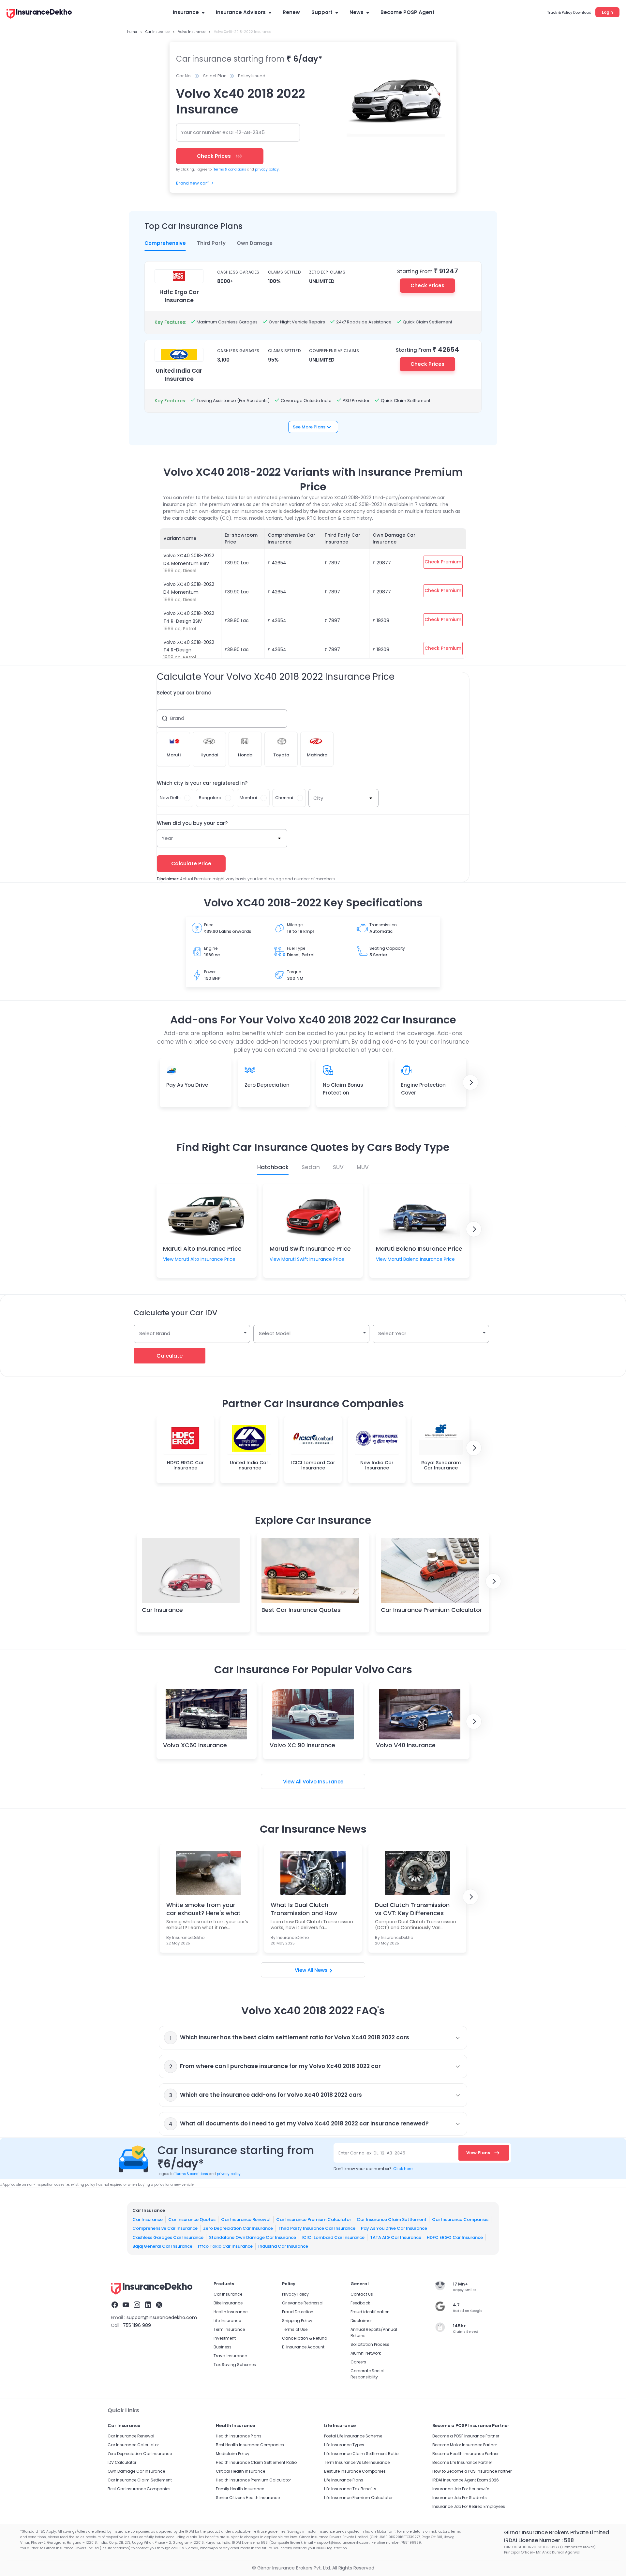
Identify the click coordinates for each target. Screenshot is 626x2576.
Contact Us (362, 2294)
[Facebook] (115, 2306)
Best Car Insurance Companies (139, 2489)
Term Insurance (229, 2329)
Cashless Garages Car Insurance (168, 2237)
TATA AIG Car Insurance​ (396, 2237)
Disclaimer (361, 2321)
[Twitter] (159, 2306)
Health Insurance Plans (239, 2436)
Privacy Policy (295, 2294)
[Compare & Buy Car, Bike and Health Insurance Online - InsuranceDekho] (39, 14)
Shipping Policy (297, 2321)
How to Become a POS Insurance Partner (472, 2471)
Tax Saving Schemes (235, 2365)
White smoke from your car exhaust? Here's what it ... (203, 1909)
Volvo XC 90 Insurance (302, 1745)
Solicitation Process (370, 2344)
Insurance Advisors (241, 12)
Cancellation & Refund (305, 2338)
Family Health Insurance (240, 2489)
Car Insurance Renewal (246, 2219)
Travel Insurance (230, 2356)
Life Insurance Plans (344, 2480)
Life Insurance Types (344, 2445)
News (357, 12)
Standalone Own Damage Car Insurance (253, 2237)
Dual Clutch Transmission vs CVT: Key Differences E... (412, 1909)
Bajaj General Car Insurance (162, 2246)
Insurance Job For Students (460, 2498)
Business (223, 2347)
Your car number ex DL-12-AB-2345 (223, 132)
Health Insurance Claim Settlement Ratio (256, 2462)
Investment (225, 2338)
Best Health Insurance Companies (250, 2445)
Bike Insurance (228, 2303)
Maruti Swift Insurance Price (310, 1249)
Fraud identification (370, 2312)
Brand (177, 718)
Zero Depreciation (267, 1085)
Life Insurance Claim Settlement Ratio (361, 2454)
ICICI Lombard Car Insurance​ (333, 2237)
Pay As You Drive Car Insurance (394, 2228)
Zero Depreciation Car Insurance (238, 2228)
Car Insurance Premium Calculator (432, 1610)
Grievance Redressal (303, 2303)
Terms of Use (295, 2329)
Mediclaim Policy (233, 2454)
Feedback (360, 2303)
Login (607, 12)
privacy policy (267, 169)
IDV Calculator (122, 2462)
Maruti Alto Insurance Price (202, 1249)
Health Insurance (231, 2312)
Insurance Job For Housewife (461, 2489)
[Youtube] (126, 2306)
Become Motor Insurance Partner (465, 2445)
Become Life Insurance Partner (462, 2462)
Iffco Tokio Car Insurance (225, 2246)
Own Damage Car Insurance (136, 2471)
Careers (358, 2362)
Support (322, 12)
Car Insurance (162, 1610)
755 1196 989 (137, 2325)
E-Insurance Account (303, 2347)
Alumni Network (366, 2353)
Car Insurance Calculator (133, 2445)
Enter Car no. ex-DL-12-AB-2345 (372, 2153)
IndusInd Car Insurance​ (283, 2246)
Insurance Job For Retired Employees (469, 2506)
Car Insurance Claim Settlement (392, 2219)
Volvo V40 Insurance (406, 1745)
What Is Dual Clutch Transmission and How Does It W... (304, 1909)
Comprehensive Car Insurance (165, 2228)
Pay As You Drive (187, 1085)
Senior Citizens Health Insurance (248, 2498)
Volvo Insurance (323, 1782)
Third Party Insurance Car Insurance (317, 2228)
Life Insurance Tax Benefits (350, 2489)
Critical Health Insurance (240, 2471)
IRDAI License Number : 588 (539, 2540)
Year (167, 838)
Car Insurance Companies (460, 2219)
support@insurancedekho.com (162, 2317)
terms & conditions (229, 169)
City (318, 798)
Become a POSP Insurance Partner (466, 2436)
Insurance (186, 12)
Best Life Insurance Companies (355, 2471)
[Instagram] (137, 2306)
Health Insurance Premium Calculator (253, 2480)
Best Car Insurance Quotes (301, 1610)
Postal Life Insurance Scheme (353, 2436)
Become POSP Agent (408, 12)
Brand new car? (193, 183)
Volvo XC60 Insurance (195, 1745)
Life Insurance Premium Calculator (358, 2498)
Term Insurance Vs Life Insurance (357, 2462)
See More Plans (309, 427)
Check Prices (427, 285)
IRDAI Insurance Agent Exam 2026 (466, 2480)
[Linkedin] (148, 2306)
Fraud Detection (298, 2312)
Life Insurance (227, 2321)
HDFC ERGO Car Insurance (455, 2237)
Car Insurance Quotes (192, 2219)
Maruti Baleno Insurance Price (419, 1249)
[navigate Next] (470, 1082)
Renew (291, 12)
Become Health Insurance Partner (465, 2454)
